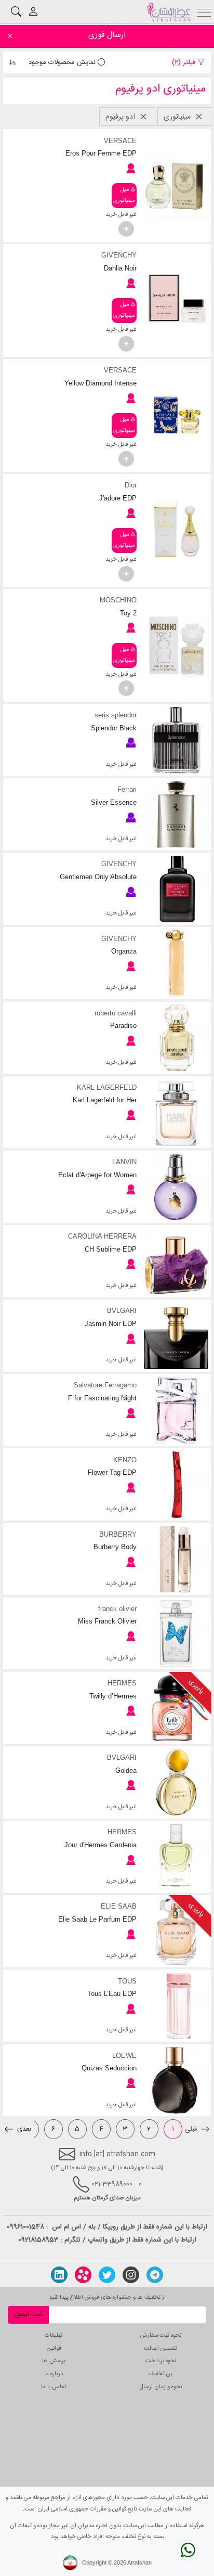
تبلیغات (53, 2335)
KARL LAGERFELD (106, 1087)
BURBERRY (118, 1534)
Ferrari (127, 789)
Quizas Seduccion (109, 2068)
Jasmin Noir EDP (110, 1324)
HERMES (122, 1683)
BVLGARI (122, 1311)
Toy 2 (128, 613)
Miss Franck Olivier (107, 1621)
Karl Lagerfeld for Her (104, 1100)
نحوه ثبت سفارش (161, 2335)
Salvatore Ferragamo (105, 1385)
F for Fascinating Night (102, 1398)
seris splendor (115, 715)
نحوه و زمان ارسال (161, 2387)
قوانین (54, 2348)
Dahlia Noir (120, 268)
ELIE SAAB (118, 1906)
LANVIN (124, 1162)
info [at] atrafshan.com (115, 2154)
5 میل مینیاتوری (124, 195)
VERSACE (120, 141)
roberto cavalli (115, 1013)
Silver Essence (113, 802)
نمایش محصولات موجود (63, 62)
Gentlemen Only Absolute (98, 877)
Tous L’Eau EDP (112, 1994)
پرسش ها (54, 2361)
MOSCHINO (118, 600)
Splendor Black (113, 728)
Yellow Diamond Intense (100, 383)
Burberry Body (115, 1547)
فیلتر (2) (185, 62)
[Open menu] (204, 12)
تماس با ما (54, 2387)
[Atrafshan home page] (169, 12)
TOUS (127, 1981)
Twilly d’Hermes (113, 1696)
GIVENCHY (119, 255)
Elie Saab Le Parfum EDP (97, 1919)
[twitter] (107, 2275)
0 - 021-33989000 (117, 2184)
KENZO (125, 1460)
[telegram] (155, 2275)
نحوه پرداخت (161, 2361)
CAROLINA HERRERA (102, 1236)
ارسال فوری (107, 35)
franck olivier (117, 1609)
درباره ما (54, 2374)
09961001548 (25, 2227)
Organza (124, 951)
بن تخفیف (160, 2374)
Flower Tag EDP (112, 1472)
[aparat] (83, 2275)
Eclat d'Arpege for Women (97, 1175)
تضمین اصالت (160, 2348)
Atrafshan (139, 2563)
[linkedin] (59, 2275)
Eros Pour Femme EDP (101, 153)
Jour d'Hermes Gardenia (100, 1845)
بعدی (23, 2129)
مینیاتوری (178, 117)
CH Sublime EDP (110, 1249)
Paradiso (123, 1026)
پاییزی (197, 1686)
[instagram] (131, 2275)
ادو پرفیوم (121, 117)
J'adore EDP (118, 498)
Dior (130, 485)
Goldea (126, 1770)
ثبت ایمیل (28, 2314)
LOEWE (124, 2056)
